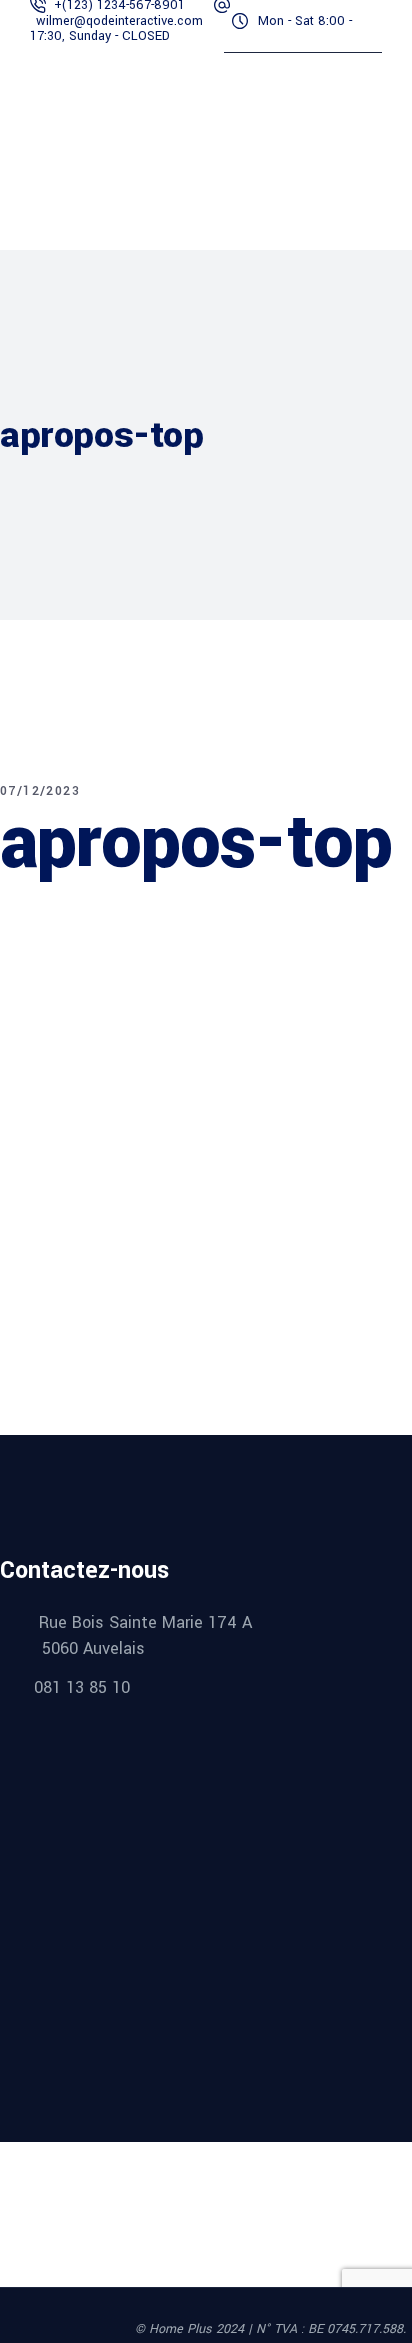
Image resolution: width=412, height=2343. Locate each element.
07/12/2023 (40, 791)
